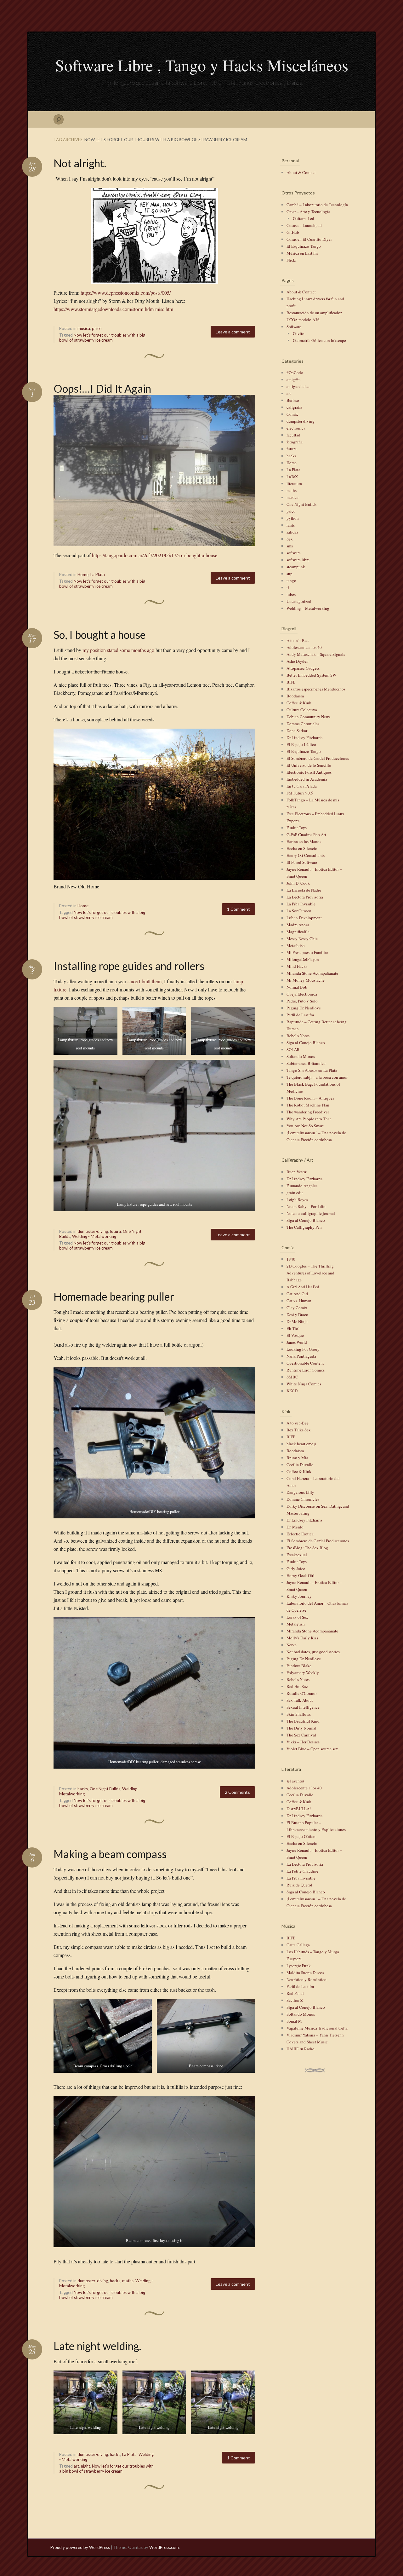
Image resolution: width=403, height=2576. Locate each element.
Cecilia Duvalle (300, 1464)
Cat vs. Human (299, 1301)
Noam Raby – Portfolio (306, 1206)
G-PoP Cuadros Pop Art (306, 835)
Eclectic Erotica (300, 1534)
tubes (291, 594)
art (76, 2466)
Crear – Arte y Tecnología (308, 211)
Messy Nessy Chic (302, 939)
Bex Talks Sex (299, 1430)
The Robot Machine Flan (308, 1105)
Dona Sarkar (297, 731)
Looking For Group (303, 1349)
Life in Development (304, 918)
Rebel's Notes (298, 1036)
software (294, 553)
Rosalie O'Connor (302, 1693)
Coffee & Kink (299, 703)
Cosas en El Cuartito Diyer (309, 239)
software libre (298, 560)
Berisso (293, 400)
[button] (85, 1031)
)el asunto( (295, 1781)
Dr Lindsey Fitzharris (304, 737)
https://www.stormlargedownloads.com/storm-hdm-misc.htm (113, 309)
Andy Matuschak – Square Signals (316, 654)
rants (291, 525)
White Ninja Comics (304, 1384)
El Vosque (295, 1335)
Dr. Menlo (295, 1527)
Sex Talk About (300, 1700)
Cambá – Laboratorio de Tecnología (317, 205)
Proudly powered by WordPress (80, 2547)
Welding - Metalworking (94, 1236)
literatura (294, 483)
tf (288, 587)
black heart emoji (301, 1444)
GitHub (293, 232)
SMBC (292, 1377)
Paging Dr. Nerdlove (304, 1008)
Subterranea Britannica (306, 1063)
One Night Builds (105, 1789)
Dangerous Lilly (300, 1492)
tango (291, 580)
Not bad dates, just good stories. (314, 1652)
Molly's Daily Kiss (302, 1638)
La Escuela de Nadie (304, 890)
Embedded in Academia (307, 779)
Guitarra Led (304, 218)
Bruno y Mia (297, 1458)
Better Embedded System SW (311, 675)
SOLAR (293, 1049)
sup (289, 574)
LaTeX (292, 477)
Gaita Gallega (298, 1945)
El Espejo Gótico (301, 1836)
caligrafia (294, 407)
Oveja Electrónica (302, 994)
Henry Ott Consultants (306, 855)
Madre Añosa (298, 925)
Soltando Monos (301, 1056)
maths (128, 2281)
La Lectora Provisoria (305, 897)
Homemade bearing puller (114, 1296)
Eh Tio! (293, 1328)
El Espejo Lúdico (301, 744)
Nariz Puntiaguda (301, 1356)
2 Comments (237, 1792)
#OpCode (295, 373)
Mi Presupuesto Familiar (307, 952)
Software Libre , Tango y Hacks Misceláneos (202, 65)
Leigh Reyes (297, 1199)
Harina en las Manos (304, 841)
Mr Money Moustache (306, 980)
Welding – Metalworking (308, 608)
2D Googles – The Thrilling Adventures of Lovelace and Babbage (310, 1273)
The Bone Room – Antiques (310, 1098)
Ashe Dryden (298, 661)
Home (83, 575)
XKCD (292, 1391)
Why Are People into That (309, 1119)
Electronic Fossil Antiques (309, 772)
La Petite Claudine (302, 1871)
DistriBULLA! (299, 1809)
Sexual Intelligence (303, 1707)
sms (290, 546)
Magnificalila (298, 932)
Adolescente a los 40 (304, 647)
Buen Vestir (296, 1172)
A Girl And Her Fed (303, 1287)
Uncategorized (299, 601)
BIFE (291, 682)
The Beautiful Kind (303, 1721)
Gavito (299, 333)
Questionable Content (305, 1363)
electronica (296, 428)
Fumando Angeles (302, 1186)
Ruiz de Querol (299, 1885)
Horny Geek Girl (301, 1575)
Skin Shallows (299, 1714)
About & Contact (301, 172)
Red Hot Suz (297, 1686)
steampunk (296, 567)
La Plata (98, 575)
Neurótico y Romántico (307, 1979)
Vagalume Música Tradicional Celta (317, 2028)
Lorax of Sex (297, 1617)
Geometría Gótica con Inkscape (319, 340)
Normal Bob (297, 987)
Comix (292, 414)
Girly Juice (296, 1568)
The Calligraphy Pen (304, 1227)
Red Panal (295, 1993)
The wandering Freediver (308, 1112)
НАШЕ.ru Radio (301, 2049)
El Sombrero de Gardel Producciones (318, 758)
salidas (292, 532)
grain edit (295, 1193)
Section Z (295, 2000)
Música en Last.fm (302, 253)
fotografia (295, 442)
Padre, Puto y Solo (302, 1001)
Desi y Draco (297, 1314)
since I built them (145, 981)
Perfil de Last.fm (300, 1015)
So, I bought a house (100, 635)
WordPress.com (164, 2547)
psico (97, 328)
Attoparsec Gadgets (303, 668)
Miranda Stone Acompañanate (312, 973)
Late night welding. (97, 2346)
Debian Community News (308, 717)
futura (115, 1231)
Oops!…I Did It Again (102, 388)
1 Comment (238, 909)
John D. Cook (298, 883)
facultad (293, 435)
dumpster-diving (93, 1231)
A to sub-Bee (298, 640)
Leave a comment (233, 332)
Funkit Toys (297, 828)
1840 (291, 1259)
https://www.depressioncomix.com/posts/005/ (126, 293)
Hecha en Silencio (302, 848)
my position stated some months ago (118, 650)
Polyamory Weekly (303, 1672)
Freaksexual (297, 1555)
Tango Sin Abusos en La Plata (312, 1070)
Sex (290, 539)
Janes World (297, 1342)
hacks (83, 1789)
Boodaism (295, 696)
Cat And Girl (297, 1294)
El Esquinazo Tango (304, 246)
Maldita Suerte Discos (305, 1972)
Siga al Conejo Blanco (306, 1043)
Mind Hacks (297, 966)
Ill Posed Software (302, 862)
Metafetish (296, 945)
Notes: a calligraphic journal (311, 1213)
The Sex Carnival (301, 1735)
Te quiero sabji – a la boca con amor (317, 1077)
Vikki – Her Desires (303, 1742)
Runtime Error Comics (306, 1370)
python (293, 518)
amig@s (293, 379)
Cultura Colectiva (302, 710)
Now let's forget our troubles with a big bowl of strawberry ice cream (102, 338)
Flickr (292, 260)
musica (84, 328)
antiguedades (298, 386)
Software (294, 326)
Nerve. (292, 1645)
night (85, 2466)
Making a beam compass (110, 1854)
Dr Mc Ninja (297, 1321)
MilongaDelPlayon (303, 959)
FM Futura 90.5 (300, 793)
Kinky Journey (299, 1596)
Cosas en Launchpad (304, 225)
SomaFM (294, 2021)
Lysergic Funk (299, 1966)
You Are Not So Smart (305, 1126)
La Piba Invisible (301, 904)
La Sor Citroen (299, 911)
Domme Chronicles (303, 724)
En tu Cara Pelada (302, 786)
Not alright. (80, 163)
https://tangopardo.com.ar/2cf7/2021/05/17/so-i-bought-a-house (155, 555)
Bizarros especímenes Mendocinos (316, 689)
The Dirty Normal (301, 1728)
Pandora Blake (299, 1666)
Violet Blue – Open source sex (312, 1749)
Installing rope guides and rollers (129, 966)
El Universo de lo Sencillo (309, 765)
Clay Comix (297, 1308)
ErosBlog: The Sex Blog (307, 1548)
